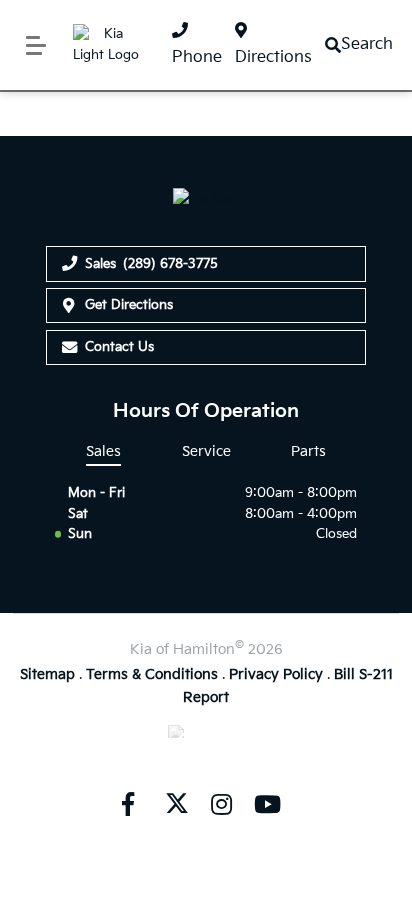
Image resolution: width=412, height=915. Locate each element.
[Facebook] (128, 804)
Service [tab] (206, 451)
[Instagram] (221, 804)
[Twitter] (175, 804)
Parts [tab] (308, 451)
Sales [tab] (103, 451)
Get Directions (129, 305)
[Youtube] (267, 804)
